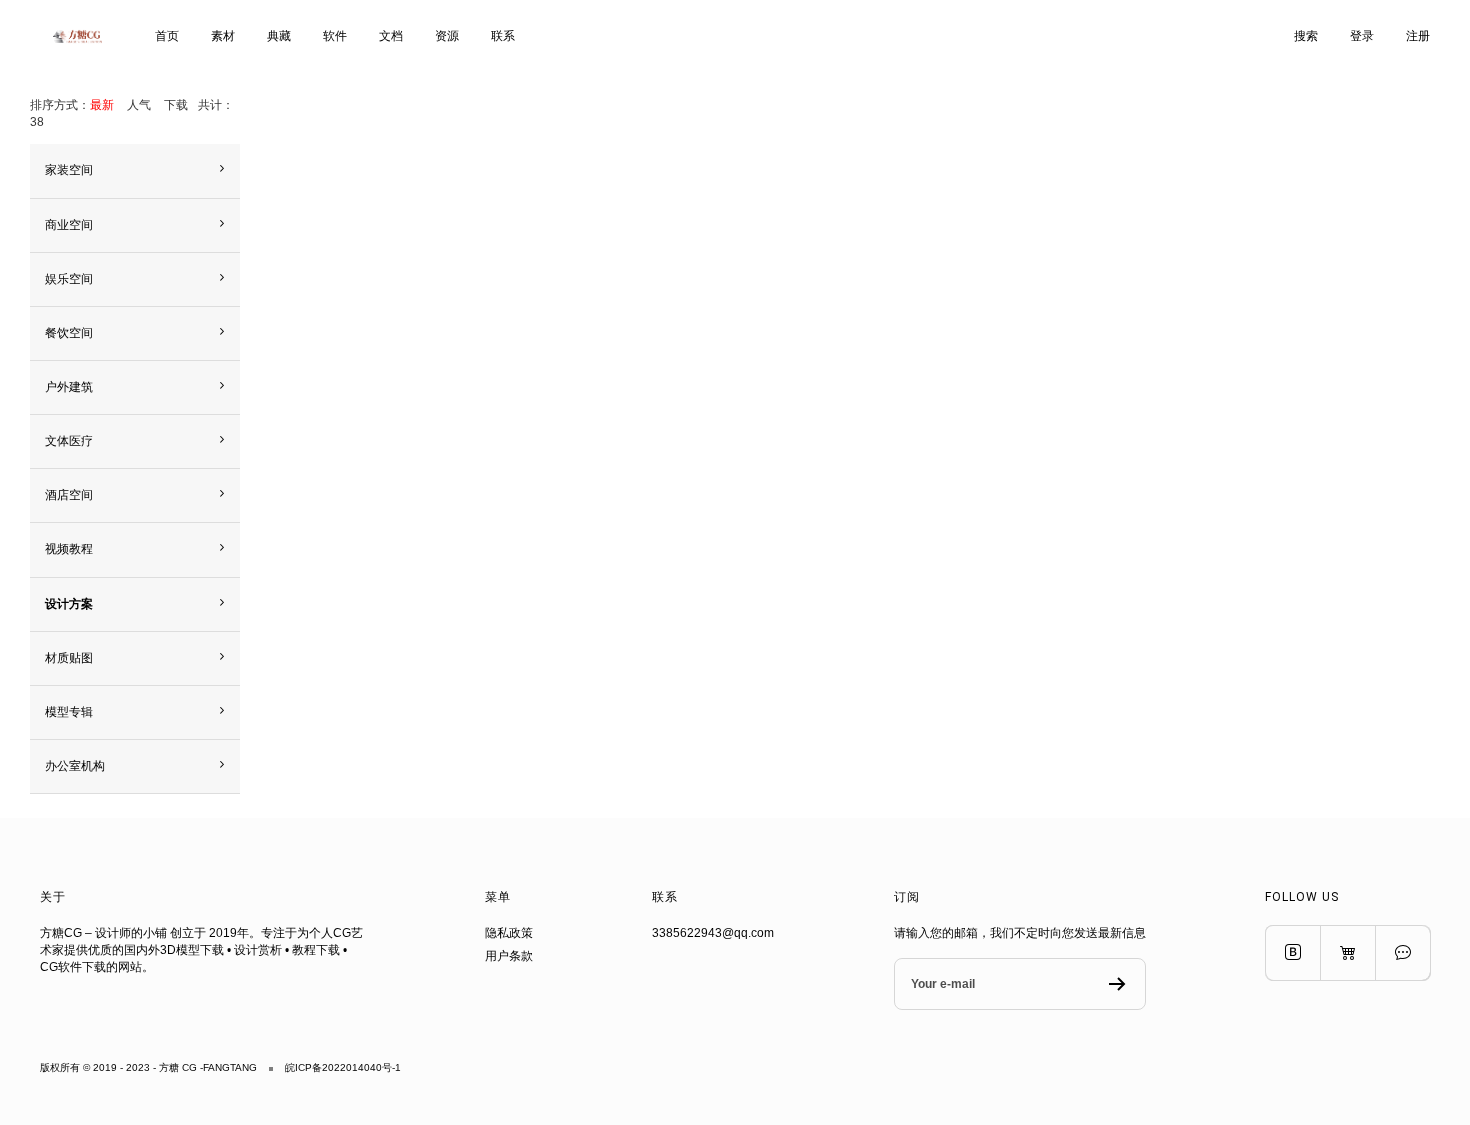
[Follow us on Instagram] (1347, 952)
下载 (176, 105)
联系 (503, 36)
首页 (167, 36)
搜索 (1306, 36)
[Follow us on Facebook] (1292, 952)
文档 (391, 36)
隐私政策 (509, 933)
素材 (223, 36)
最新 (102, 105)
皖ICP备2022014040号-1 (343, 1067)
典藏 (279, 36)
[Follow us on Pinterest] (1402, 952)
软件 (335, 36)
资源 (447, 36)
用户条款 (509, 956)
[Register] (1117, 984)
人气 (139, 105)
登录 (1362, 36)
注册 (1418, 36)
